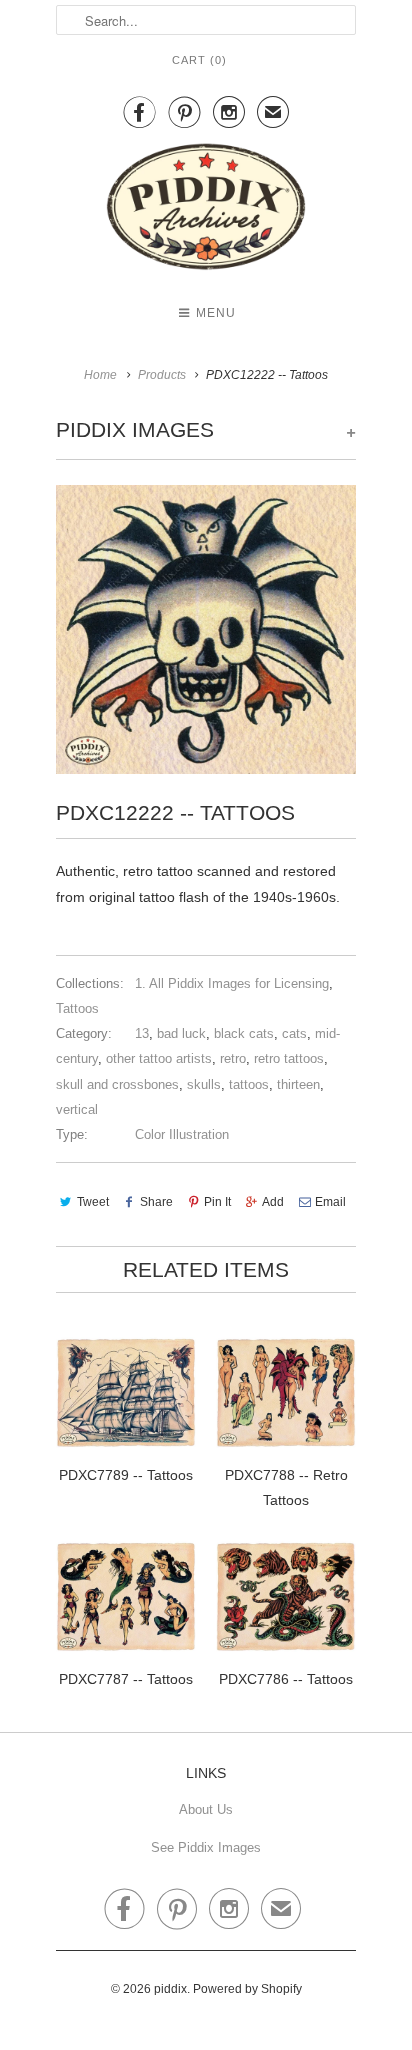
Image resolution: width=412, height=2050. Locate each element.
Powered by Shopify (247, 1989)
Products (162, 375)
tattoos (249, 1084)
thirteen (298, 1084)
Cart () (199, 60)
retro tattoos (289, 1058)
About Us (206, 1809)
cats (294, 1033)
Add (273, 1202)
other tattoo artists (159, 1058)
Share (156, 1202)
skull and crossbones (117, 1084)
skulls (204, 1084)
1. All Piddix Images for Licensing (232, 983)
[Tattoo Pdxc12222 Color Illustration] (206, 629)
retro (233, 1058)
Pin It (217, 1202)
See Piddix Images (206, 1847)
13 (142, 1033)
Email (330, 1202)
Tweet (93, 1202)
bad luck (181, 1033)
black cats (244, 1033)
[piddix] (206, 210)
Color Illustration (182, 1134)
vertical (77, 1109)
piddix (170, 1989)
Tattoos (77, 1008)
